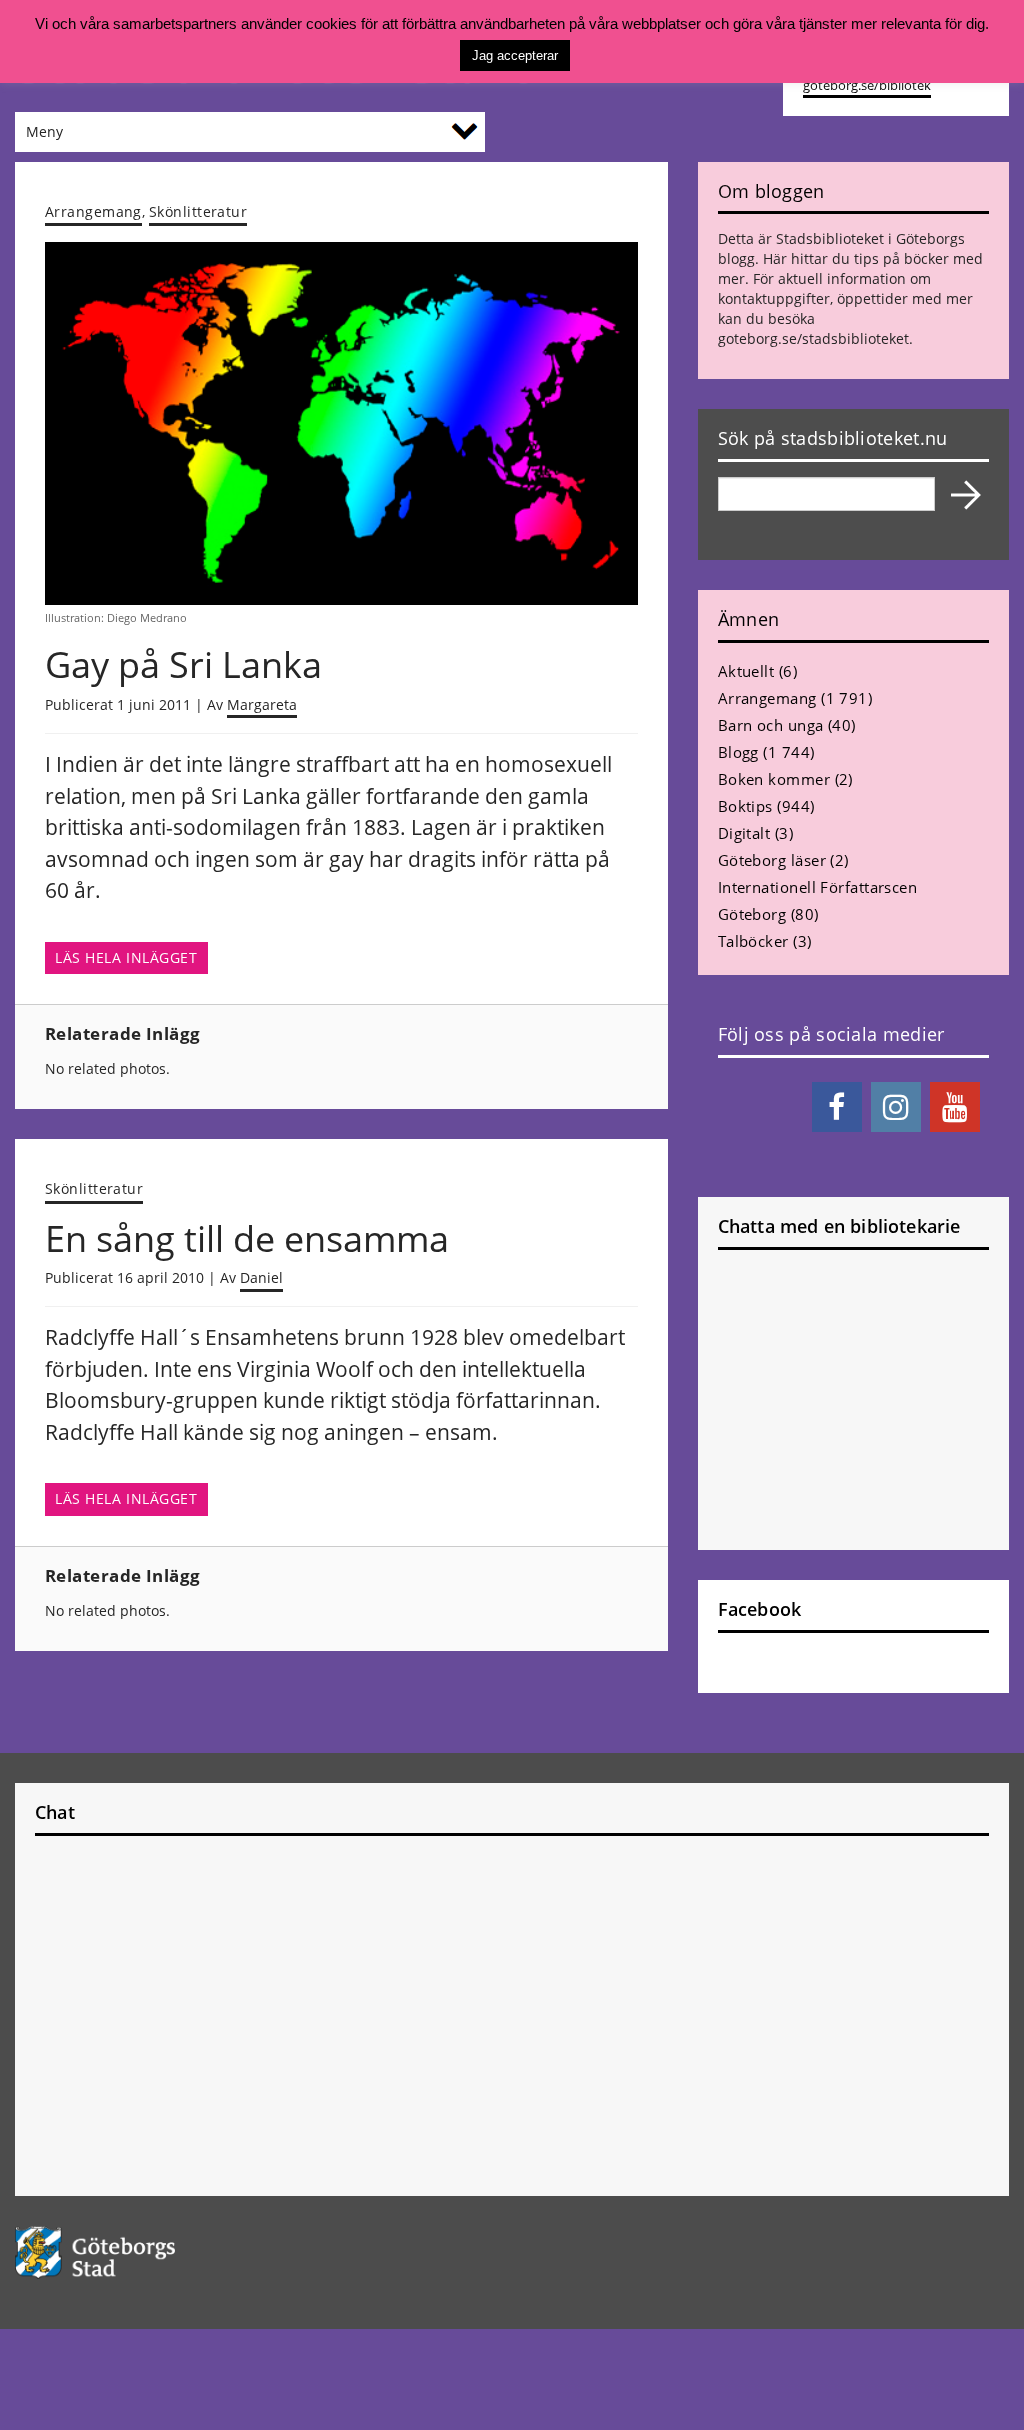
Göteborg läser (772, 860)
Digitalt (744, 833)
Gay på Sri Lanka (183, 664)
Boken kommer (774, 779)
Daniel (261, 1277)
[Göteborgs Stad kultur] (128, 2252)
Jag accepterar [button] (515, 55)
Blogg (738, 752)
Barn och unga (771, 725)
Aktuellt (746, 671)
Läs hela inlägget (126, 958)
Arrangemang (93, 211)
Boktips (745, 806)
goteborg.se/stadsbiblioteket (813, 338)
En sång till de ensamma (247, 1238)
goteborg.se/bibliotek (867, 85)
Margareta (262, 704)
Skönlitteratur (198, 211)
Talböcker (753, 941)
